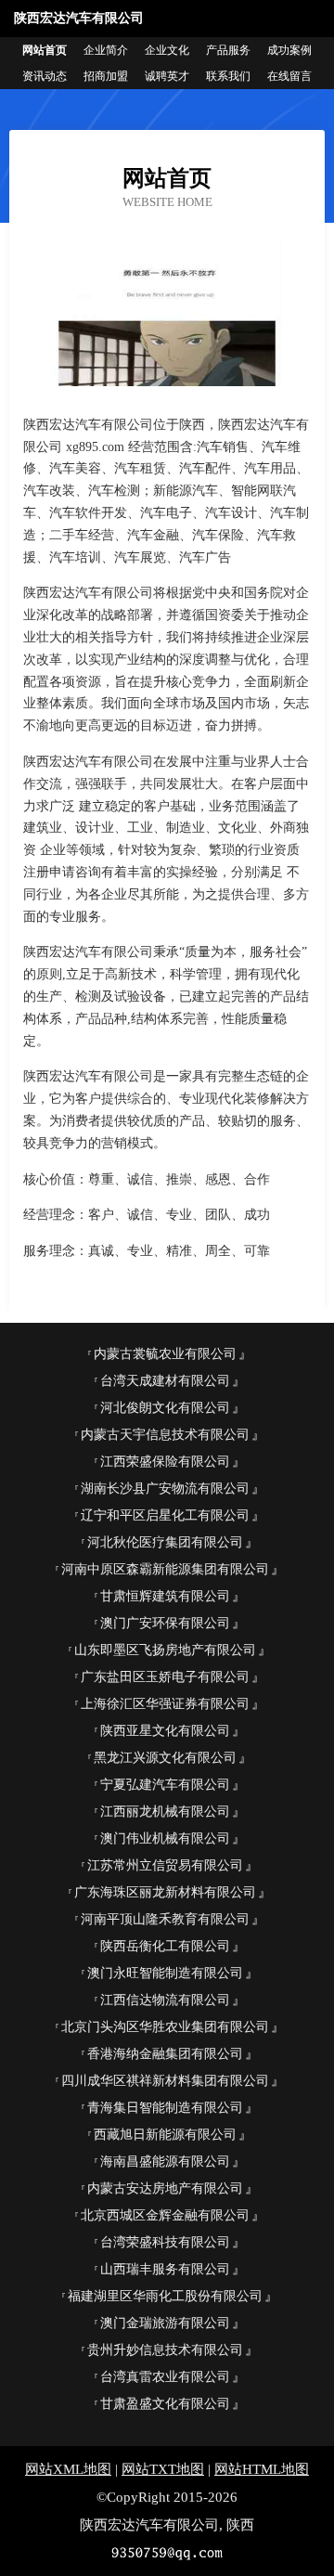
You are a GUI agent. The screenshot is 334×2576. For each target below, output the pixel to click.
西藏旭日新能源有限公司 (165, 2135)
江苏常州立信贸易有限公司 (165, 1865)
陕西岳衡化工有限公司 (165, 1946)
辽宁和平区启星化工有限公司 (165, 1515)
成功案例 (289, 50)
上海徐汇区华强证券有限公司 (165, 1704)
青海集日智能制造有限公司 (165, 2108)
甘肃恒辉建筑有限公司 (165, 1596)
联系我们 (228, 76)
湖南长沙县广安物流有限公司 (165, 1489)
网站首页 (45, 50)
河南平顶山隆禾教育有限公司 (165, 1919)
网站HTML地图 (262, 2469)
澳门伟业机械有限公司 (165, 1838)
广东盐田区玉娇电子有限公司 (165, 1677)
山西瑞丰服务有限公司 (165, 2269)
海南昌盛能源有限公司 (165, 2162)
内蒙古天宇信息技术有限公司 (165, 1435)
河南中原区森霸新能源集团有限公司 (165, 1569)
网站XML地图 (68, 2469)
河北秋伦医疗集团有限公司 (165, 1542)
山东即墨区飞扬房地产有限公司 (165, 1650)
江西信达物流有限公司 (165, 2000)
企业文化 (167, 50)
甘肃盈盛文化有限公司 (165, 2404)
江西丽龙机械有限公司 (165, 1812)
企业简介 (106, 50)
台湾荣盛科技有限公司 (165, 2242)
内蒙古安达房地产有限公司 (165, 2188)
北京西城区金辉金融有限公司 (165, 2215)
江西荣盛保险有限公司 (165, 1462)
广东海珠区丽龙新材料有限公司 (165, 1892)
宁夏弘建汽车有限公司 (165, 1785)
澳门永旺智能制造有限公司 (165, 1973)
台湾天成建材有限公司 (165, 1381)
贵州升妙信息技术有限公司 (165, 2350)
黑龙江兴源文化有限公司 (165, 1758)
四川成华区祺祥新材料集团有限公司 (165, 2081)
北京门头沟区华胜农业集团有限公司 (165, 2027)
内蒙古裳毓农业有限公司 (165, 1354)
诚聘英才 (167, 76)
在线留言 (289, 76)
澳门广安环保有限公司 (165, 1623)
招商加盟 (106, 76)
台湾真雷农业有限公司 (165, 2377)
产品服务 (228, 50)
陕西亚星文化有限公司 (165, 1731)
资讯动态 (45, 76)
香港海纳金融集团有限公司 (165, 2054)
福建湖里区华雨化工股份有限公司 (165, 2296)
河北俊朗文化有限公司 (165, 1408)
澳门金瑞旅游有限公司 (165, 2323)
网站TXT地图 (163, 2469)
